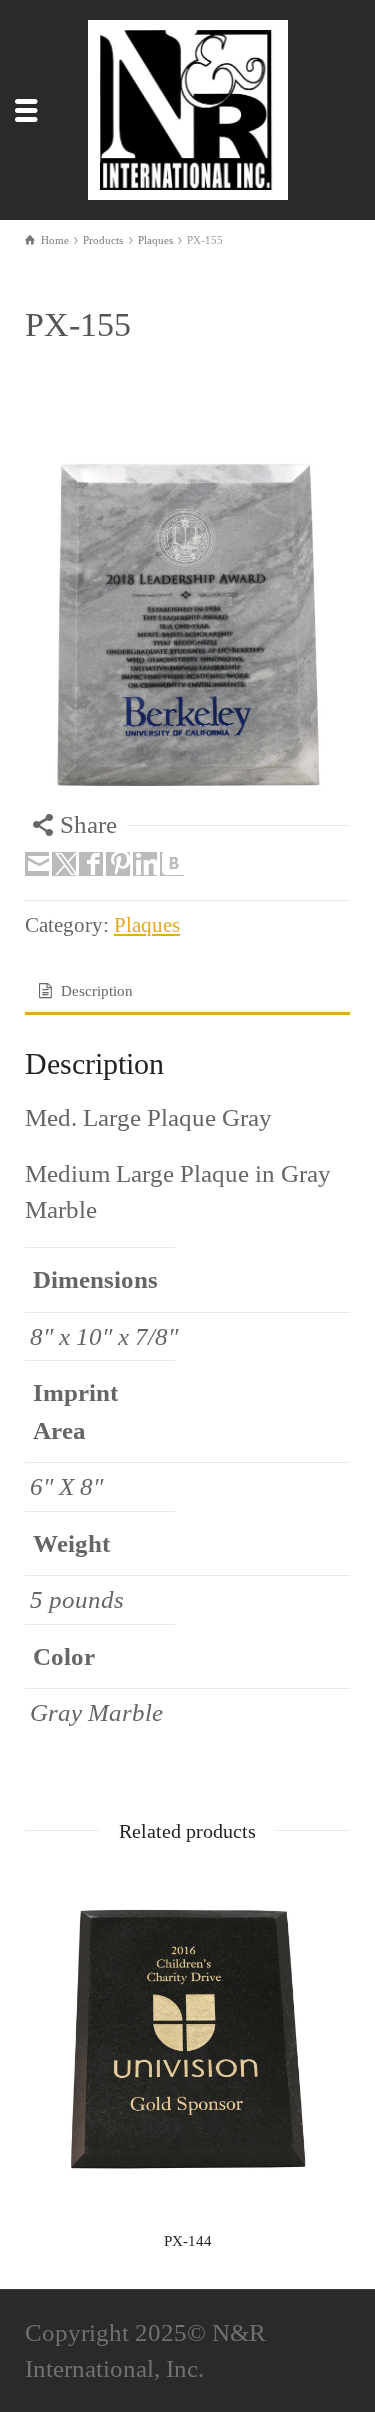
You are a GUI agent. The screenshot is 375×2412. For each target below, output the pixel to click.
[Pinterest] (118, 864)
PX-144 (188, 2241)
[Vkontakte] (172, 864)
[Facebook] (91, 864)
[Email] (37, 864)
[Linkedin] (145, 864)
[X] (64, 864)
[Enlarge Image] (187, 624)
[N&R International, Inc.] (187, 107)
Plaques (147, 925)
